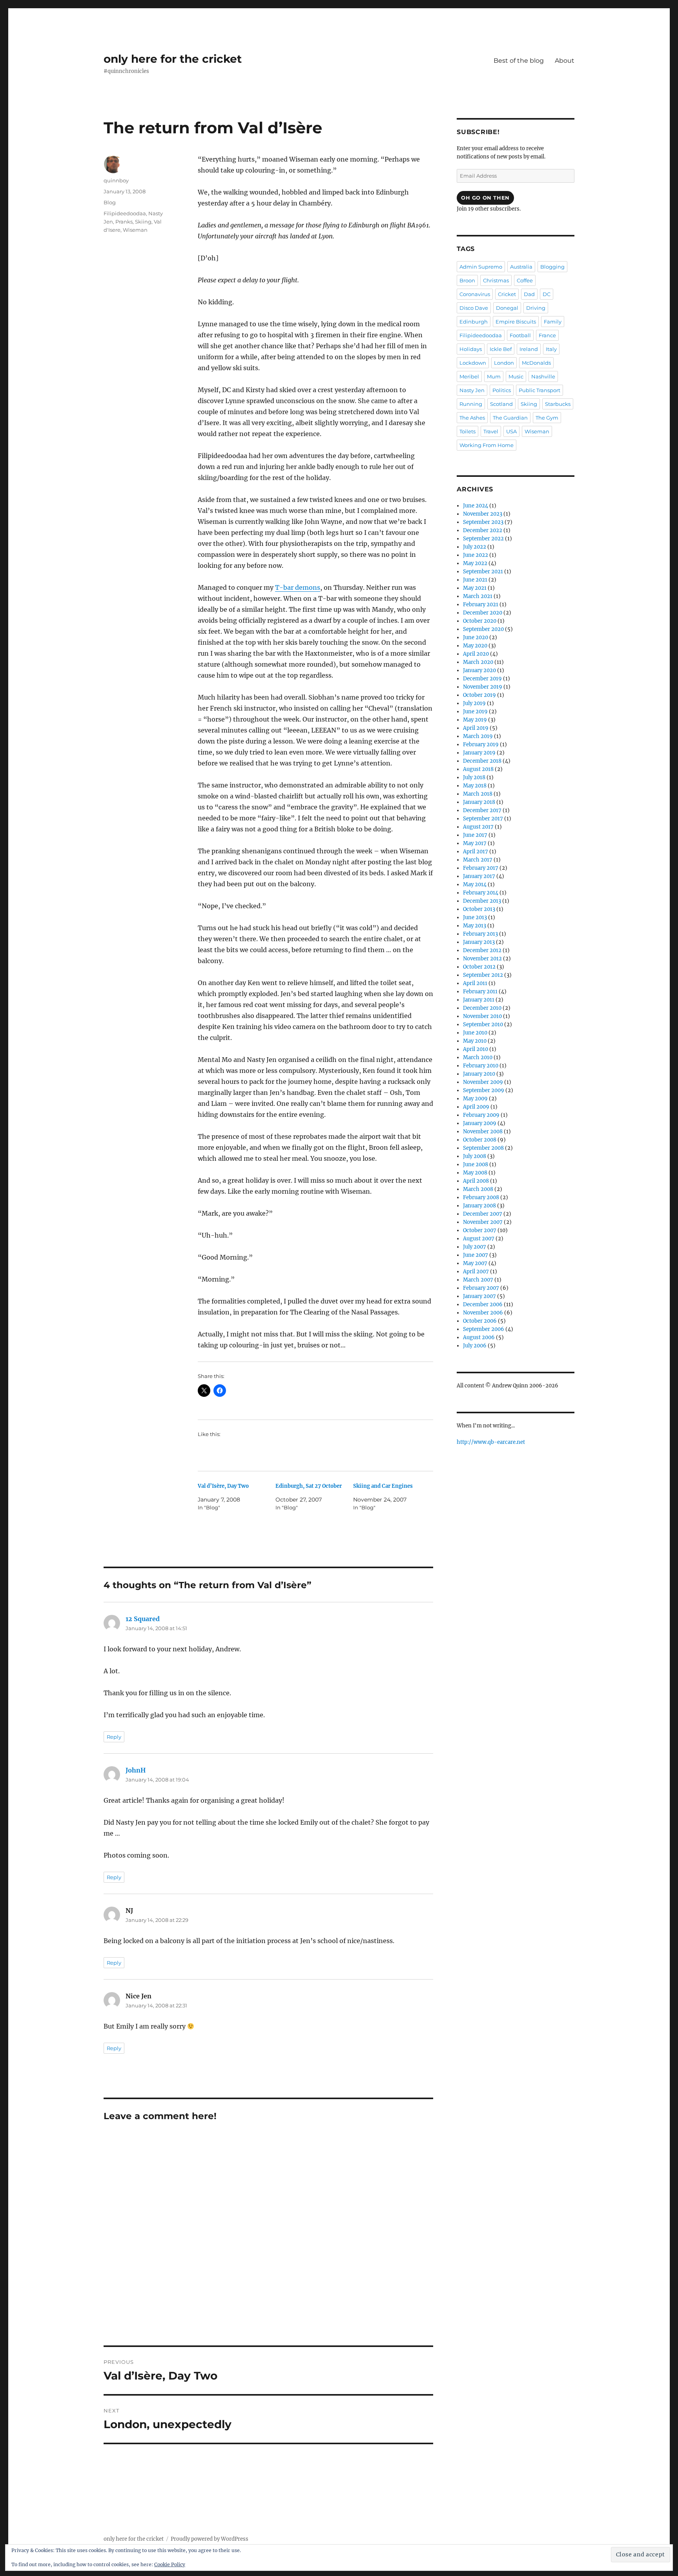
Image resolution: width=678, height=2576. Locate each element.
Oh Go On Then (485, 198)
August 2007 (479, 1239)
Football (520, 335)
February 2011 (480, 992)
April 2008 (476, 1181)
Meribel (469, 376)
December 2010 (482, 1008)
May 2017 (475, 843)
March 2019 (478, 736)
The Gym (547, 418)
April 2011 (475, 983)
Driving (536, 308)
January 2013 (479, 942)
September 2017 (483, 819)
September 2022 (483, 539)
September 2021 (483, 572)
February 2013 (480, 934)
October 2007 (480, 1230)
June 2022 (476, 555)
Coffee (525, 280)
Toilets (467, 431)
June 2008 (476, 1164)
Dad (529, 294)
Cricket (507, 294)
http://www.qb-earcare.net (491, 1442)
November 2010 (482, 1016)
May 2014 (475, 884)
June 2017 (475, 835)
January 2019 (479, 753)
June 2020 (476, 637)
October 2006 (480, 1321)
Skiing (143, 222)
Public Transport (539, 390)
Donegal (507, 308)
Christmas (496, 280)
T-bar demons (298, 587)
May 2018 (475, 786)
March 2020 (478, 662)
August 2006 (479, 1337)
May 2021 (475, 588)
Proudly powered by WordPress (210, 2539)
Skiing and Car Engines (383, 1486)
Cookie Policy (170, 2564)
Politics (502, 390)
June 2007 (476, 1255)
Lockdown (473, 363)
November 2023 (483, 514)
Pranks (124, 222)
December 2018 (482, 761)
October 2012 (479, 967)
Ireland (529, 349)
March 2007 (478, 1280)
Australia (521, 267)
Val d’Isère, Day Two (223, 1486)
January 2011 (479, 1000)
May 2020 (475, 646)
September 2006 (484, 1329)
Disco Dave (474, 308)
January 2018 (479, 802)
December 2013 (482, 901)
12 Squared (143, 1619)
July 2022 (475, 547)
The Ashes (472, 418)
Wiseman (135, 230)
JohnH (136, 1770)
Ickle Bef (501, 349)
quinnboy (116, 180)
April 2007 (476, 1272)
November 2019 (483, 687)
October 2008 (480, 1140)
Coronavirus (475, 294)
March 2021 (478, 596)
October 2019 (479, 695)
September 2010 (483, 1024)
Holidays (471, 349)
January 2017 (479, 876)
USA (511, 431)
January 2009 (480, 1123)
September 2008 (483, 1148)
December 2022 (483, 530)
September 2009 (484, 1090)
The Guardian (510, 418)
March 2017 (478, 860)
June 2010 (475, 1033)
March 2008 (478, 1189)
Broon (467, 280)
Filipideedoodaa (125, 213)
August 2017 (478, 827)
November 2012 (482, 959)
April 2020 (476, 654)
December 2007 (483, 1214)
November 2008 (483, 1132)
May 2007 (475, 1263)
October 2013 (479, 909)
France (547, 335)
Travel (491, 431)
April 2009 (476, 1107)
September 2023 (483, 522)
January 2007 (479, 1296)
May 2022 (475, 563)
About (565, 61)
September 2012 (483, 975)
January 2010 (479, 1074)
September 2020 (483, 629)
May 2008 (475, 1173)
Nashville (543, 376)
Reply (114, 1737)
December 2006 (483, 1304)
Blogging (552, 267)
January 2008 (479, 1206)
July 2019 (474, 703)
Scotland (501, 404)
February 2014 (481, 893)
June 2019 (475, 712)
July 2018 (474, 777)
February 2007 (481, 1288)
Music (516, 376)
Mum (494, 376)
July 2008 (475, 1156)
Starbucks (558, 404)
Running (471, 404)
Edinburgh (474, 322)
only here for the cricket (173, 59)
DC (547, 294)
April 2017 (476, 852)
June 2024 (476, 506)
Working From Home (487, 445)
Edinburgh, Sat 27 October (309, 1486)
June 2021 (475, 580)
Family (553, 322)
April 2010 (476, 1049)
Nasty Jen (472, 390)
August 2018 (478, 769)
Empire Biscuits (516, 322)
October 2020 (480, 621)
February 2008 (481, 1197)
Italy (551, 349)
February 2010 (481, 1066)
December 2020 (483, 613)
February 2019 (481, 744)
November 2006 (483, 1313)
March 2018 (478, 794)
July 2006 (475, 1346)
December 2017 (482, 810)
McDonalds (536, 363)
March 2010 (478, 1057)
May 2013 (475, 926)
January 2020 (479, 670)
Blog (110, 202)
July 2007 (475, 1247)
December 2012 (482, 950)
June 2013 (475, 917)
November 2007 (483, 1222)
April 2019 (476, 728)
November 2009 (483, 1082)
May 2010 (475, 1041)
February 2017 (481, 868)
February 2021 (481, 604)
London (504, 363)
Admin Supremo (481, 267)
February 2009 (481, 1115)
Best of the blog (519, 61)
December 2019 (482, 679)
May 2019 (475, 720)
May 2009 (475, 1099)
